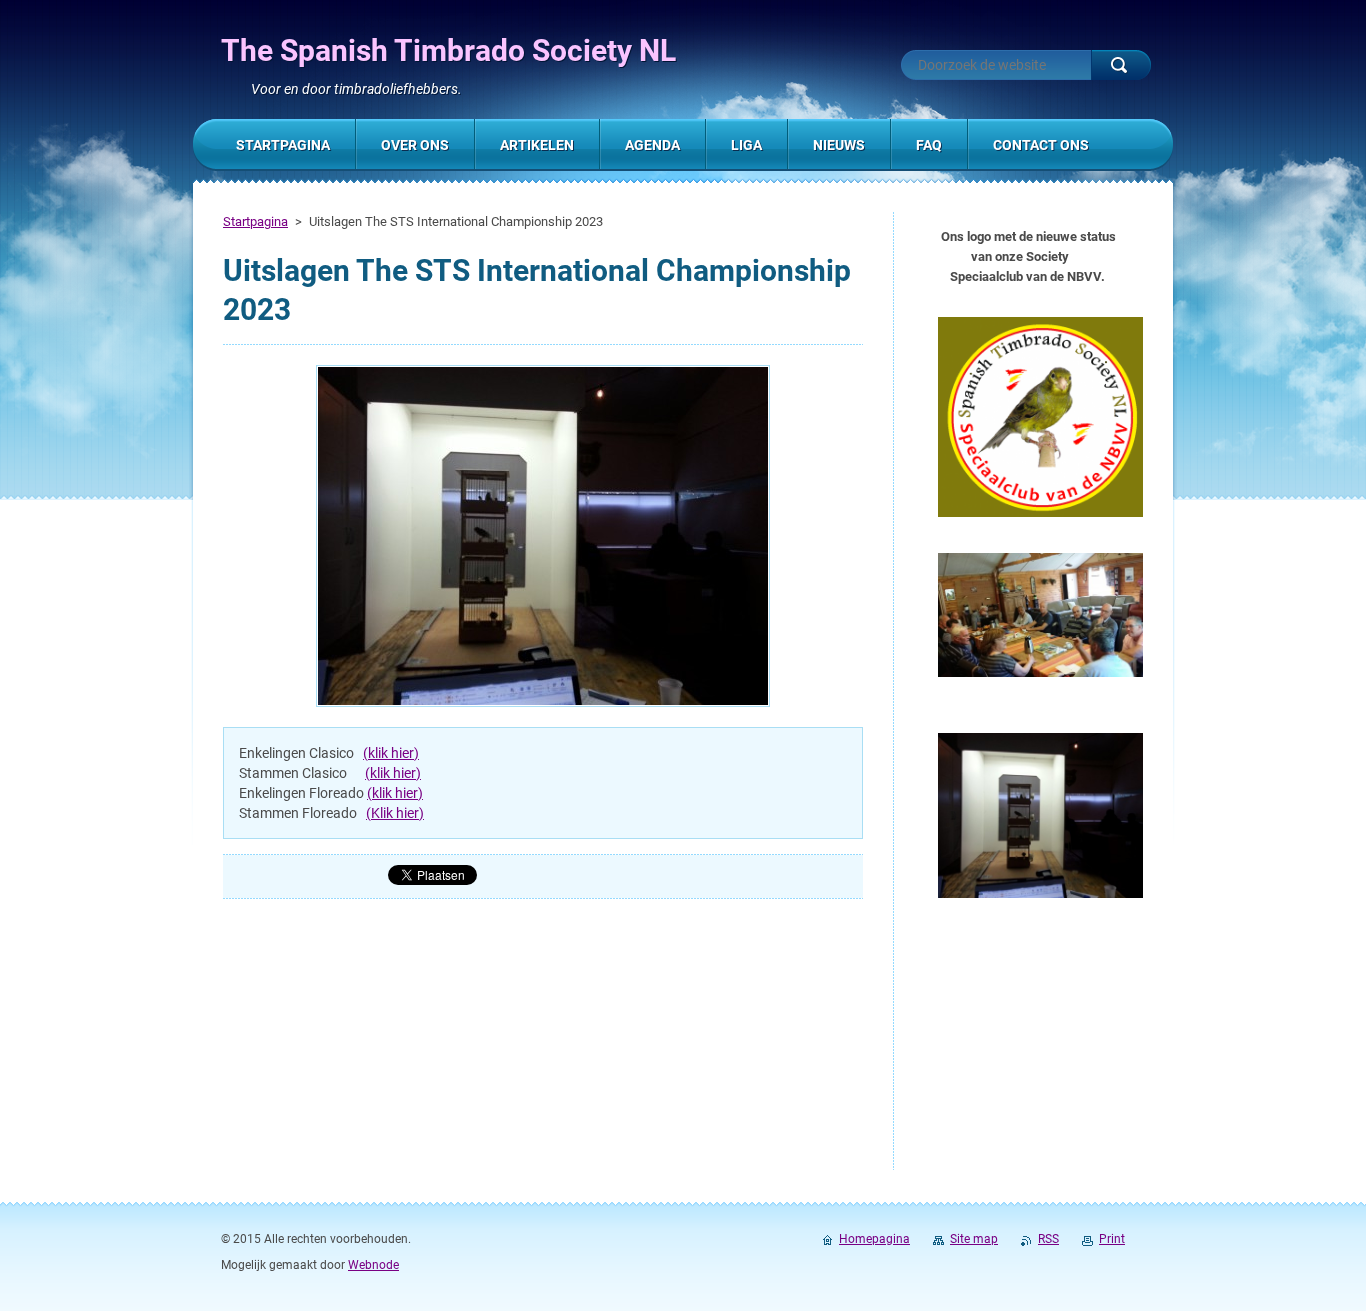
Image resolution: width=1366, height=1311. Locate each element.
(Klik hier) (395, 813)
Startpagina (255, 221)
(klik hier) (391, 753)
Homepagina (874, 1239)
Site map (974, 1239)
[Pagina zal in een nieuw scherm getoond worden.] (543, 538)
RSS (1048, 1239)
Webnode (373, 1265)
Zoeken (1121, 65)
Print (1112, 1239)
